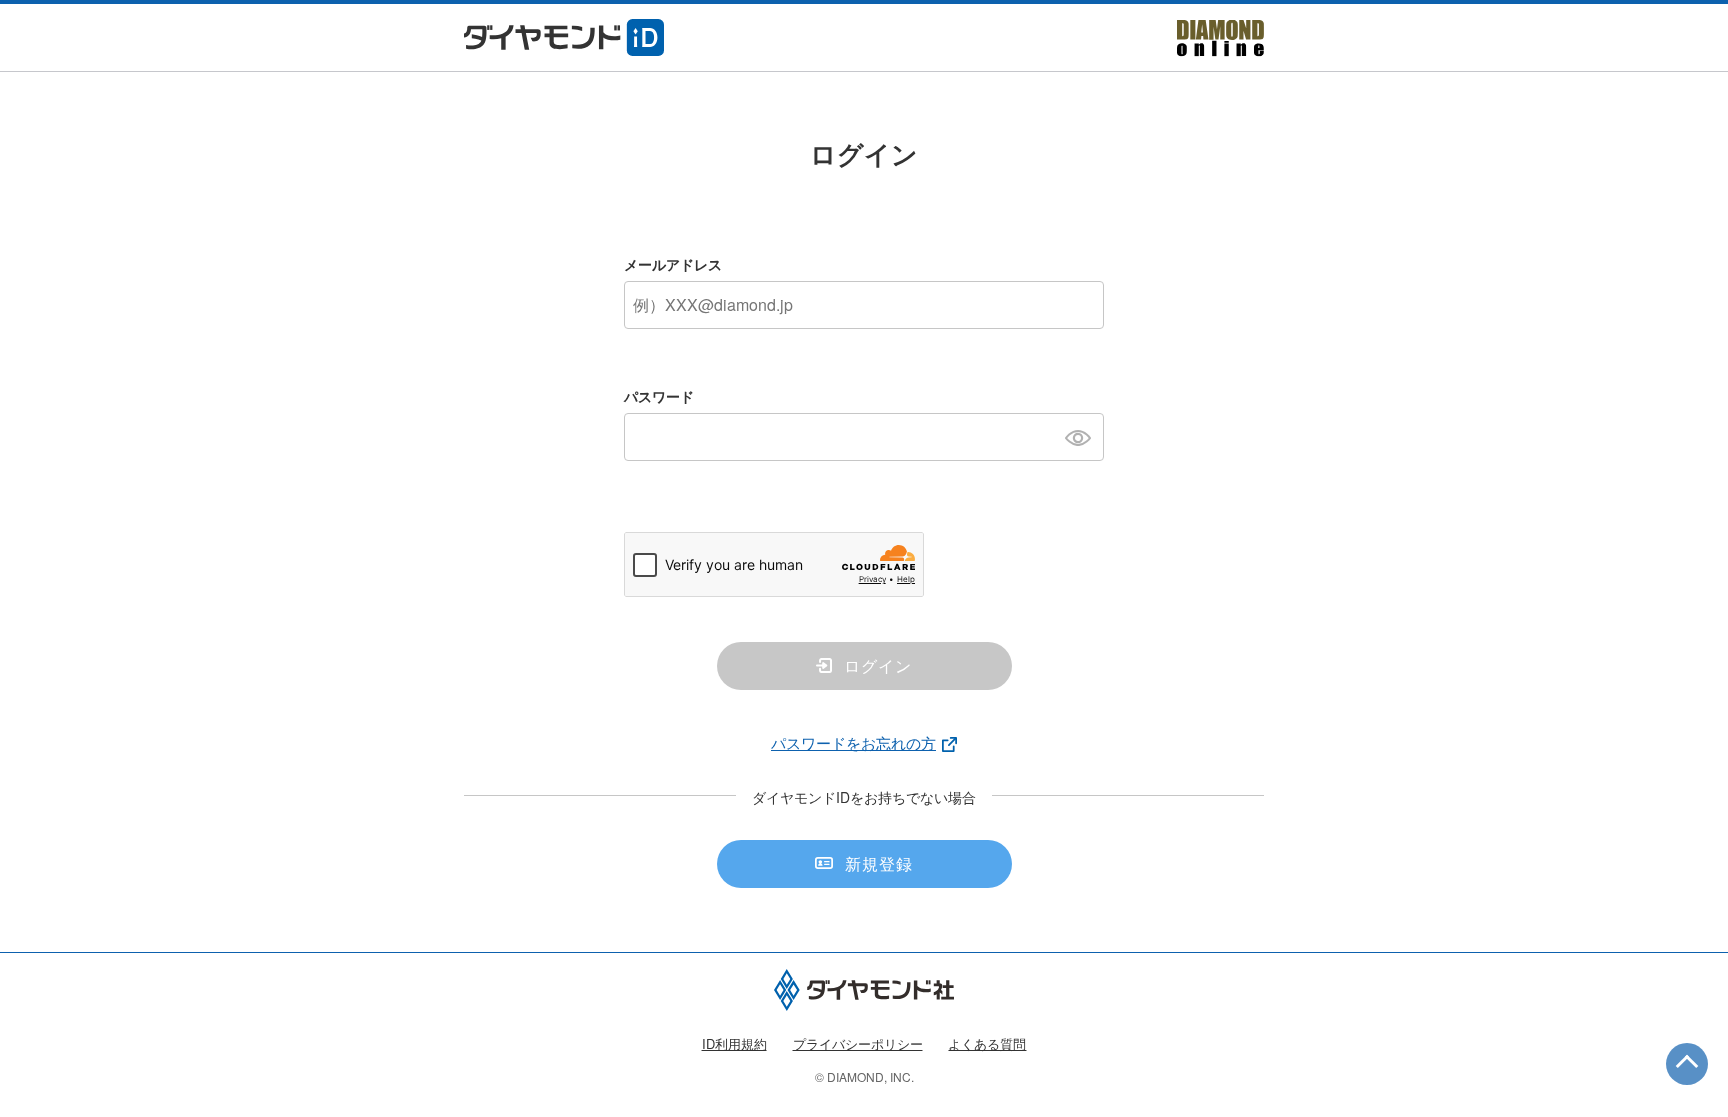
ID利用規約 (734, 1043)
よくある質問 (987, 1043)
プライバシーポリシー (858, 1043)
